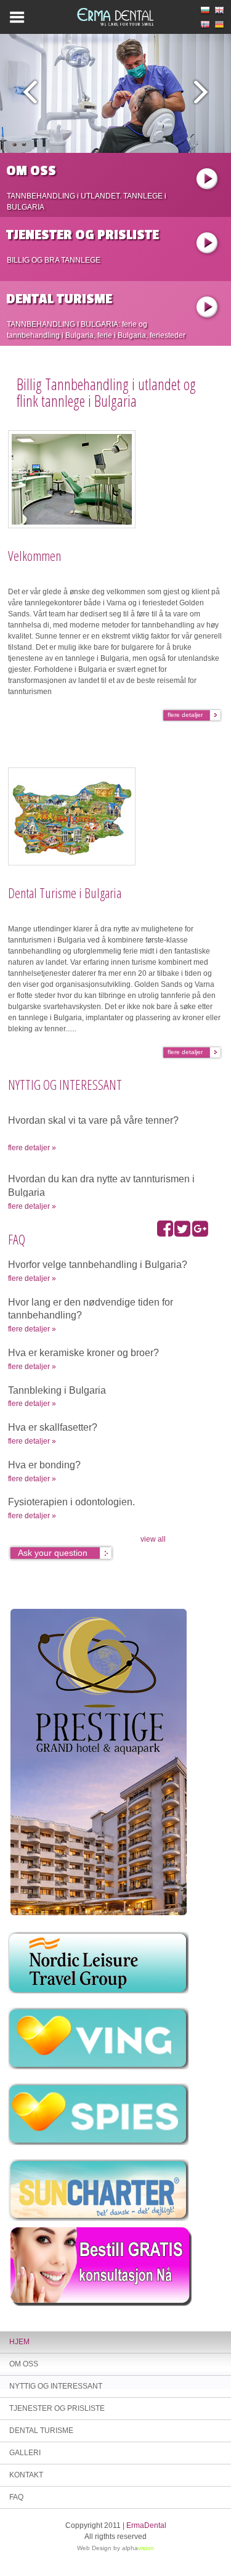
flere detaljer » (32, 1148)
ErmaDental (146, 2525)
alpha (138, 2548)
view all (153, 1539)
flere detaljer (185, 715)
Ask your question (53, 1553)
